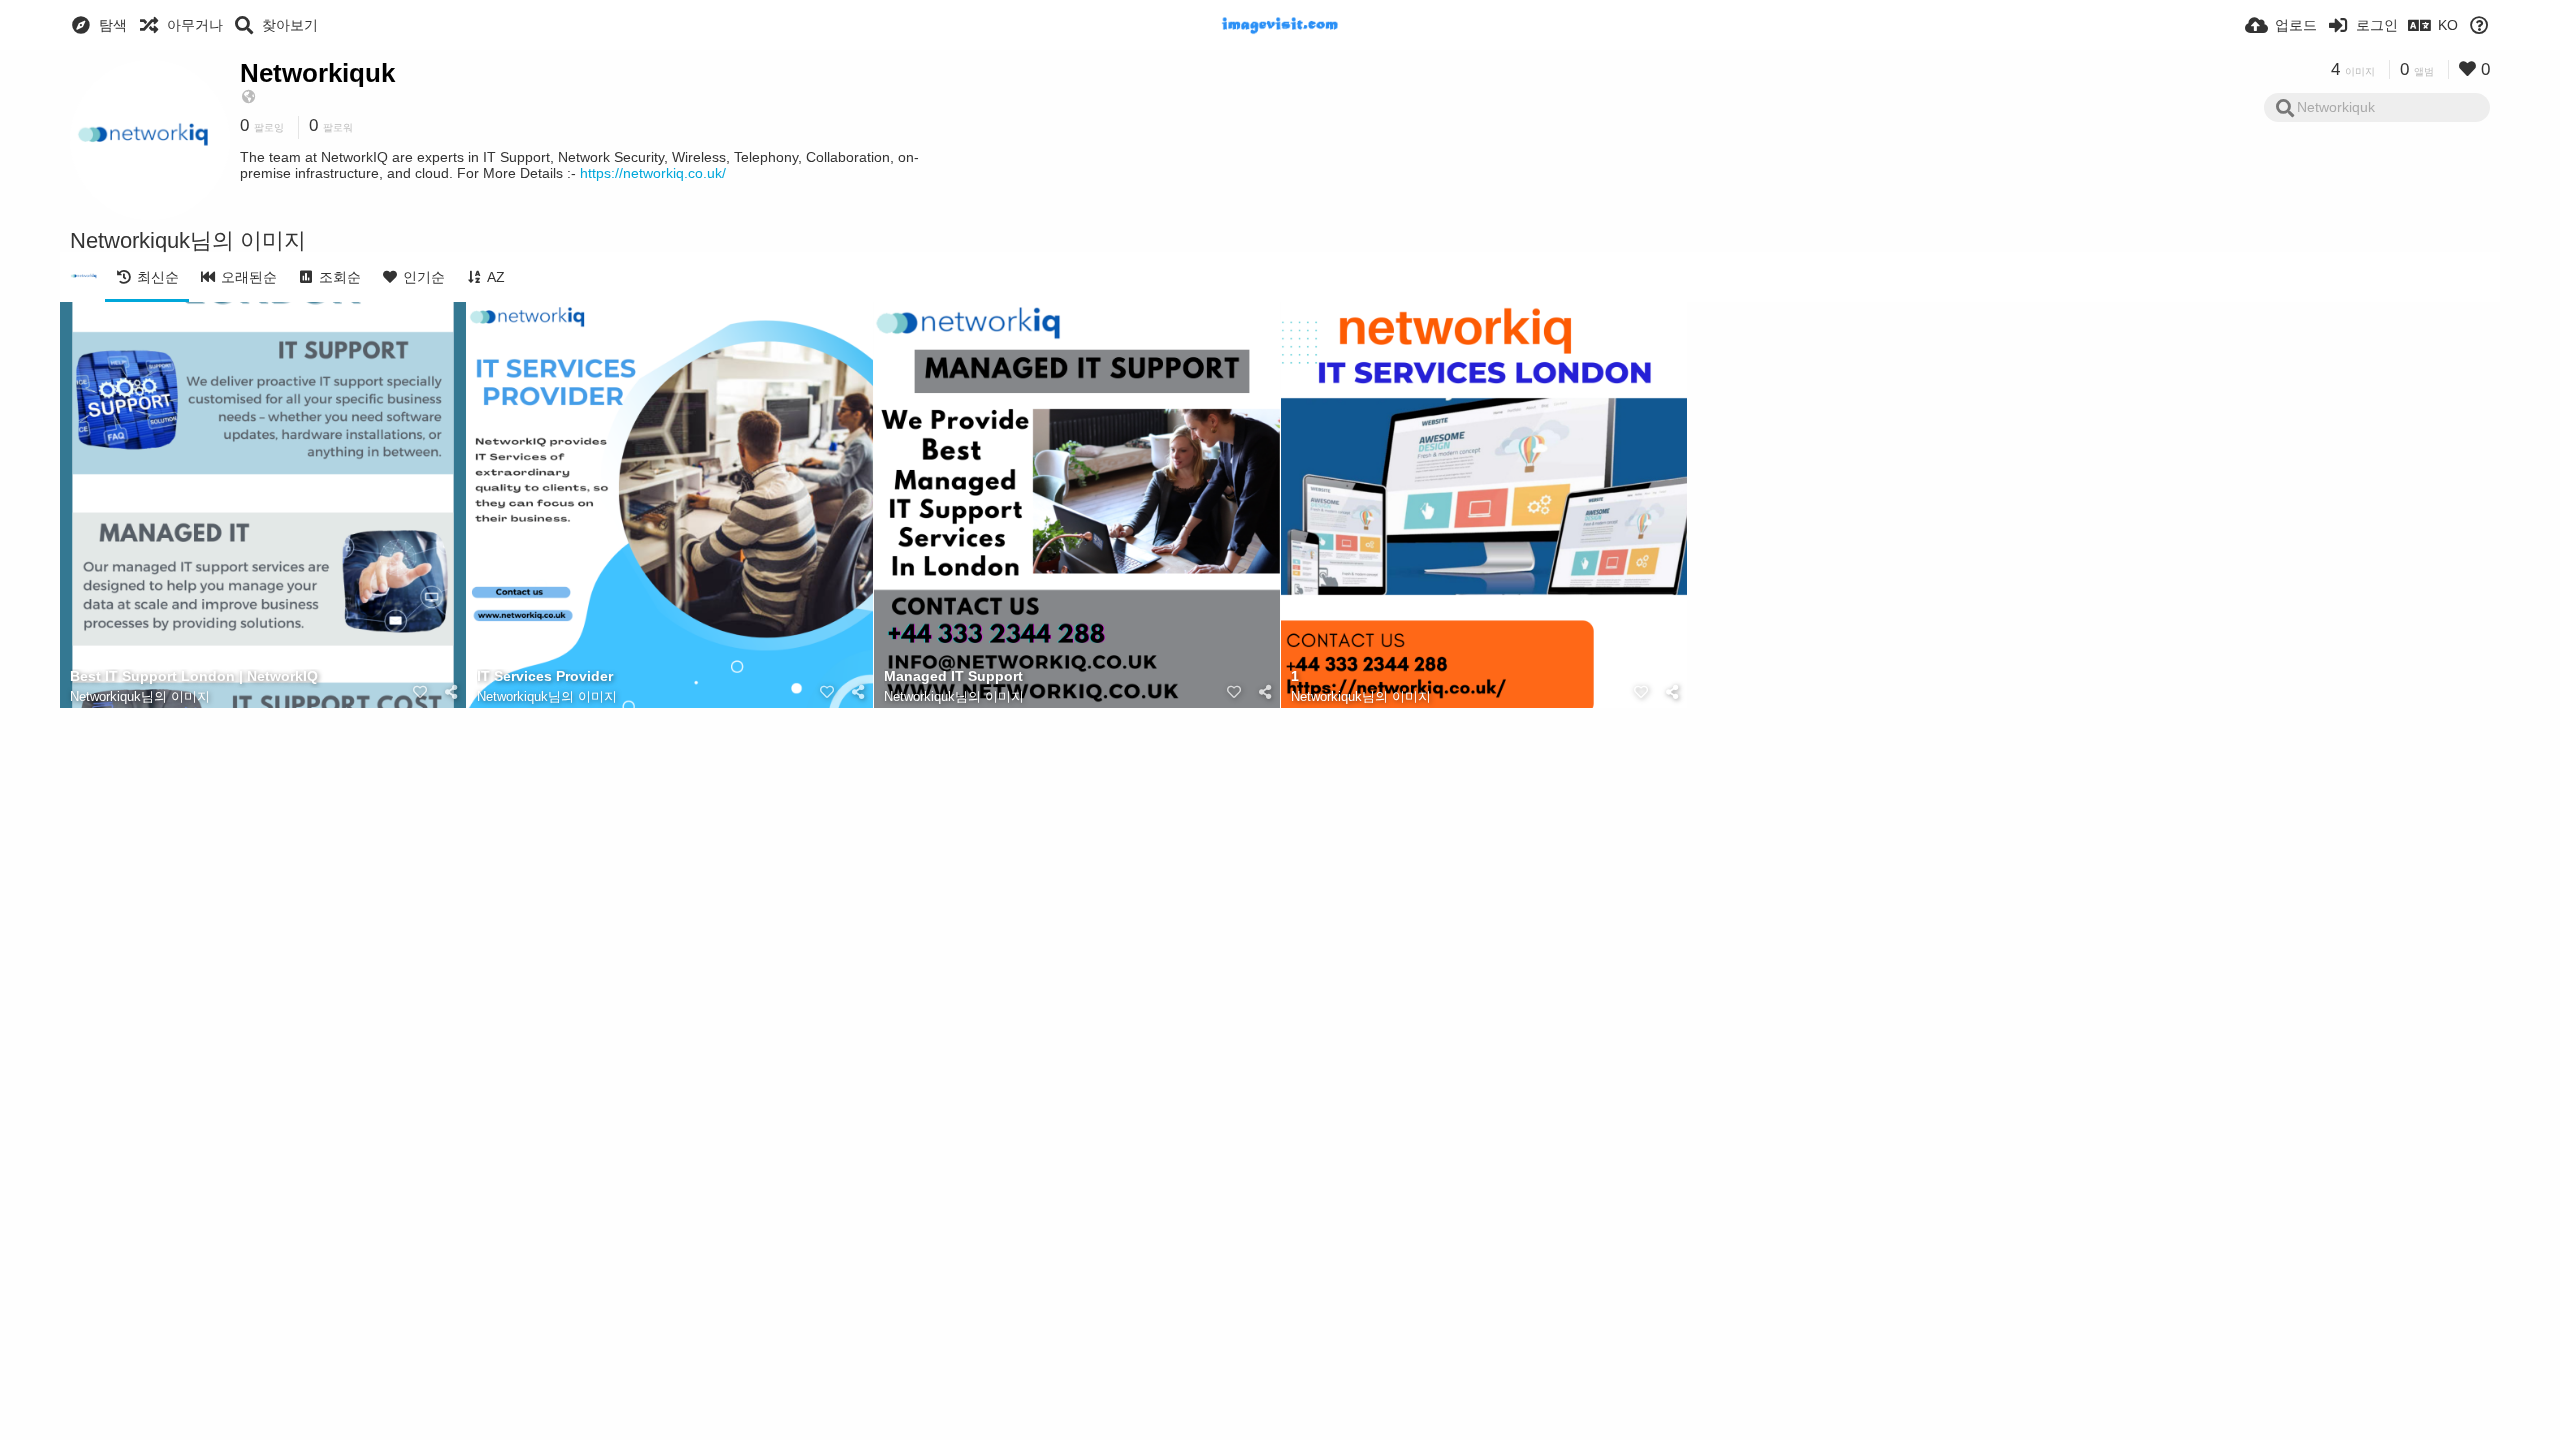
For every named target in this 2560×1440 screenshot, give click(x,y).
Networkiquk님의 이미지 (140, 696)
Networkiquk (317, 73)
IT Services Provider (545, 676)
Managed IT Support (953, 676)
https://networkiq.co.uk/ (653, 173)
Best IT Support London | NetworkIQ (194, 676)
